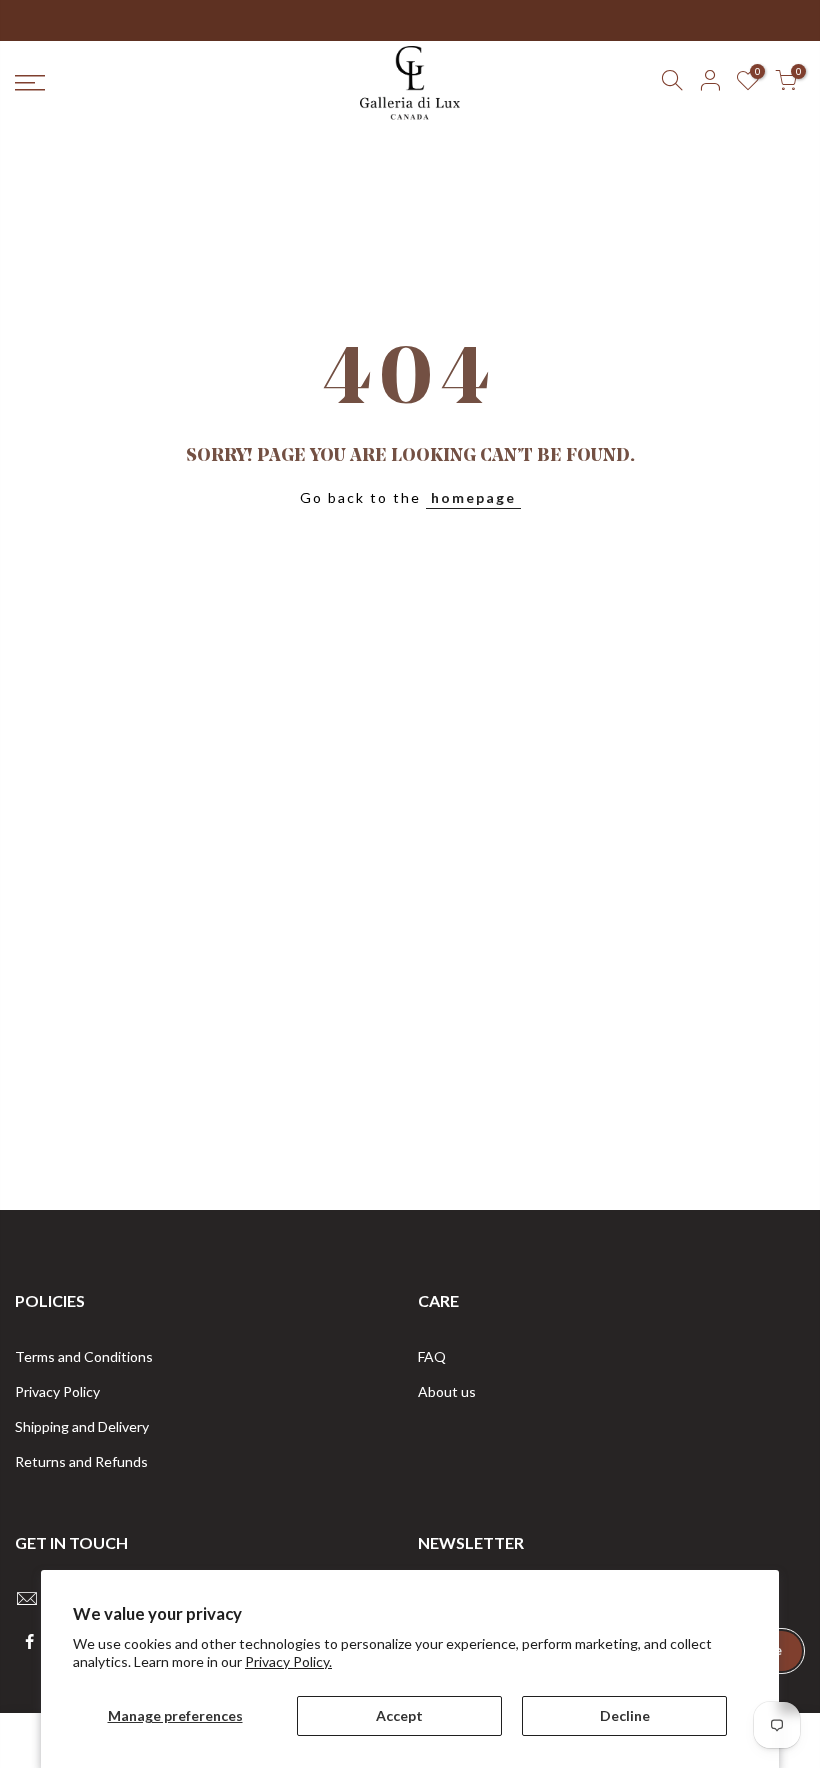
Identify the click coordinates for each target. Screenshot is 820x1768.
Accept (399, 1715)
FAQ (432, 1356)
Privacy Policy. (288, 1661)
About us (447, 1391)
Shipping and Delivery (82, 1426)
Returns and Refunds (81, 1461)
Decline (625, 1715)
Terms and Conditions (84, 1356)
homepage (473, 497)
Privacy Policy (57, 1391)
